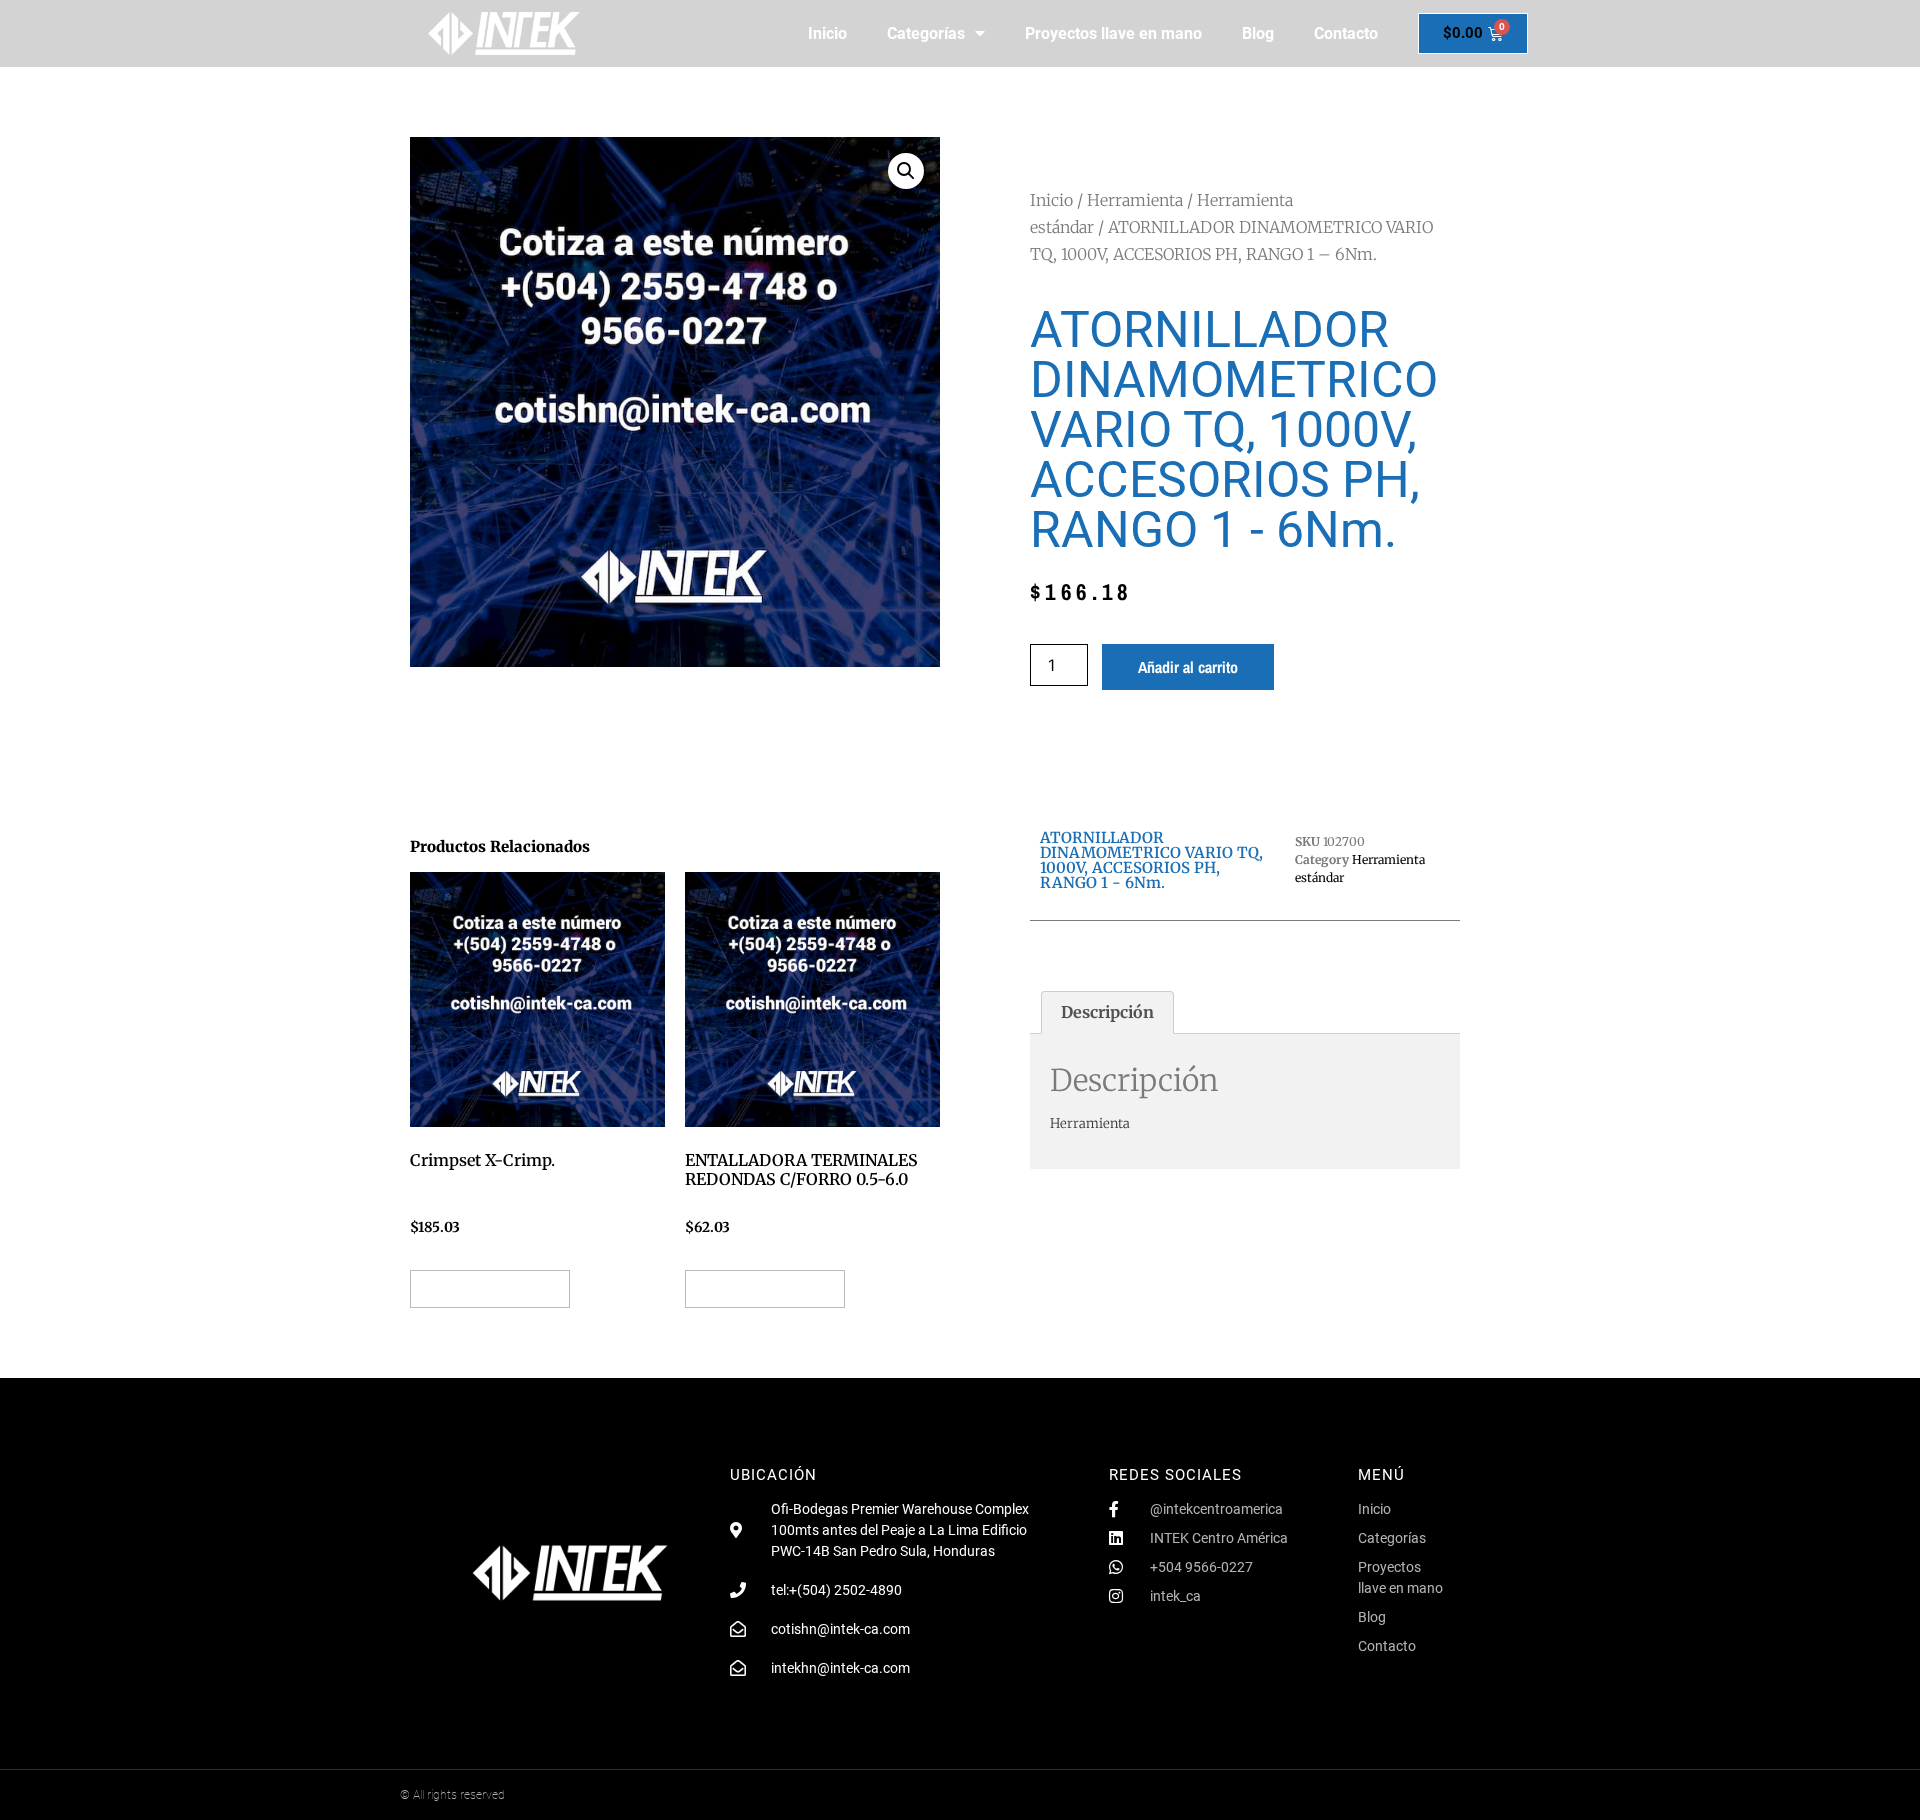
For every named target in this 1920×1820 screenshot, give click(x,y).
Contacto (1346, 33)
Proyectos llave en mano (1113, 33)
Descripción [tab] (1107, 1012)
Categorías (926, 33)
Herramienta (1135, 200)
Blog (1258, 33)
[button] (906, 171)
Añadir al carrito (1188, 667)
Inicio (827, 33)
